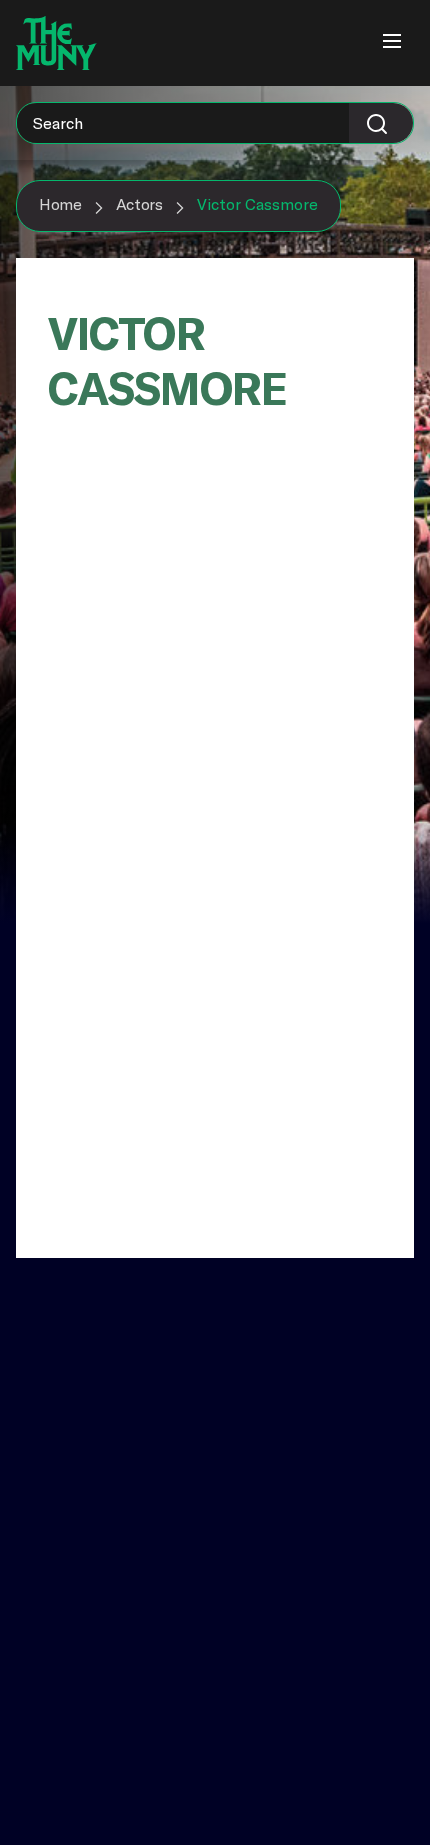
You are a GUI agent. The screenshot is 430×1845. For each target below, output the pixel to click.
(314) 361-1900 (70, 1694)
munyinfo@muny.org (93, 1714)
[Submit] (381, 123)
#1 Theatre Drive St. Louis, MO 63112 (87, 1649)
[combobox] (215, 123)
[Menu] (392, 43)
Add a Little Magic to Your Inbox (139, 1407)
